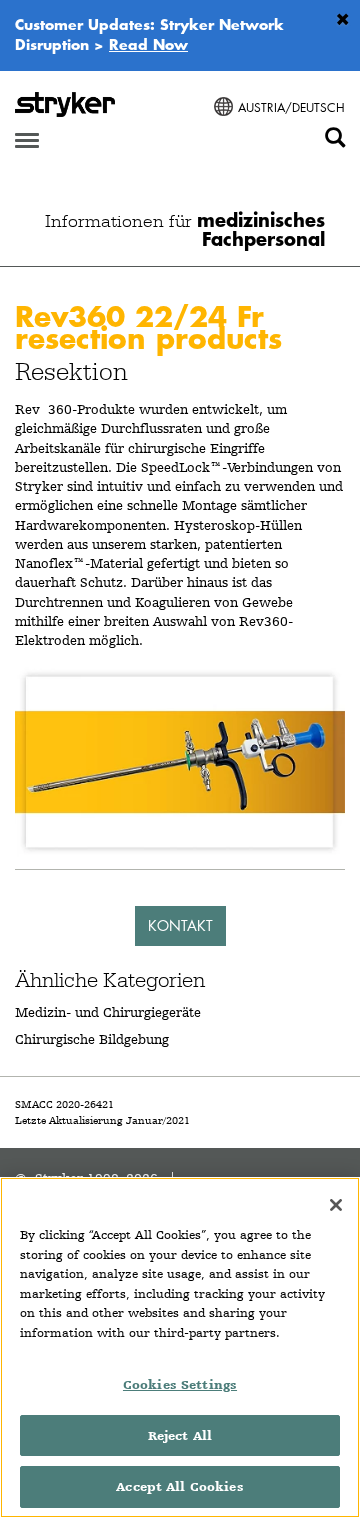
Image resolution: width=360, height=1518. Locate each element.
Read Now (148, 44)
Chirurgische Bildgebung (92, 1039)
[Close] (336, 1205)
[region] (180, 1347)
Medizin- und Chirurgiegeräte (108, 1012)
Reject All (180, 1435)
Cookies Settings (180, 1384)
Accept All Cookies (179, 1486)
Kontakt (180, 925)
